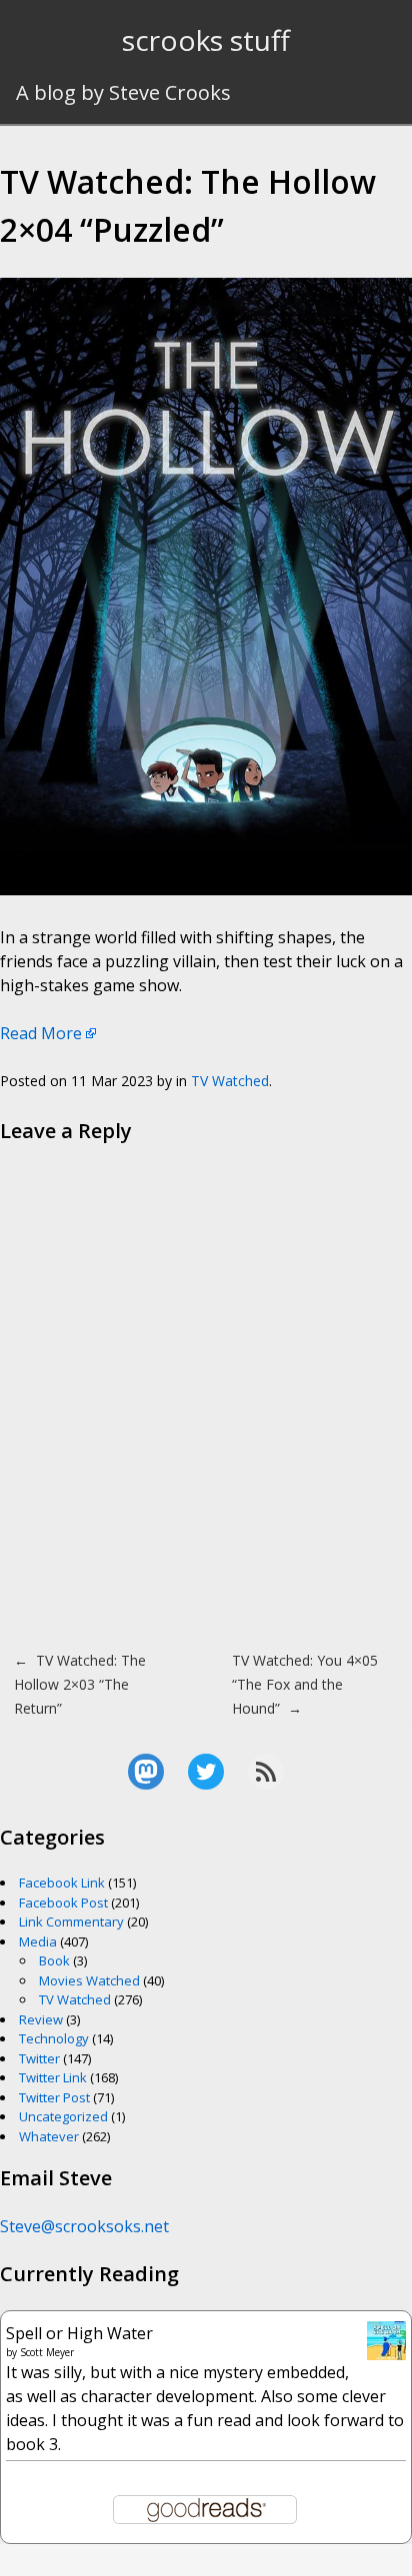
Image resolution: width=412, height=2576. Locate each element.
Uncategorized (63, 2116)
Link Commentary (71, 1922)
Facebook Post (63, 1903)
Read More (41, 1033)
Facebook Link (62, 1883)
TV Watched (230, 1081)
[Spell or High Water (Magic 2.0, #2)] (386, 2354)
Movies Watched (89, 1980)
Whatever (49, 2136)
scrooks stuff (206, 40)
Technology (54, 2038)
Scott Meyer (47, 2352)
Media (38, 1941)
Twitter (39, 2058)
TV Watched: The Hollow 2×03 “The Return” (80, 1684)
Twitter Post (54, 2097)
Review (41, 2019)
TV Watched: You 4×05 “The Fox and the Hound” (305, 1684)
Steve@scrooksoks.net (84, 2226)
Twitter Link (53, 2077)
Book (54, 1960)
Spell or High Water (79, 2333)
